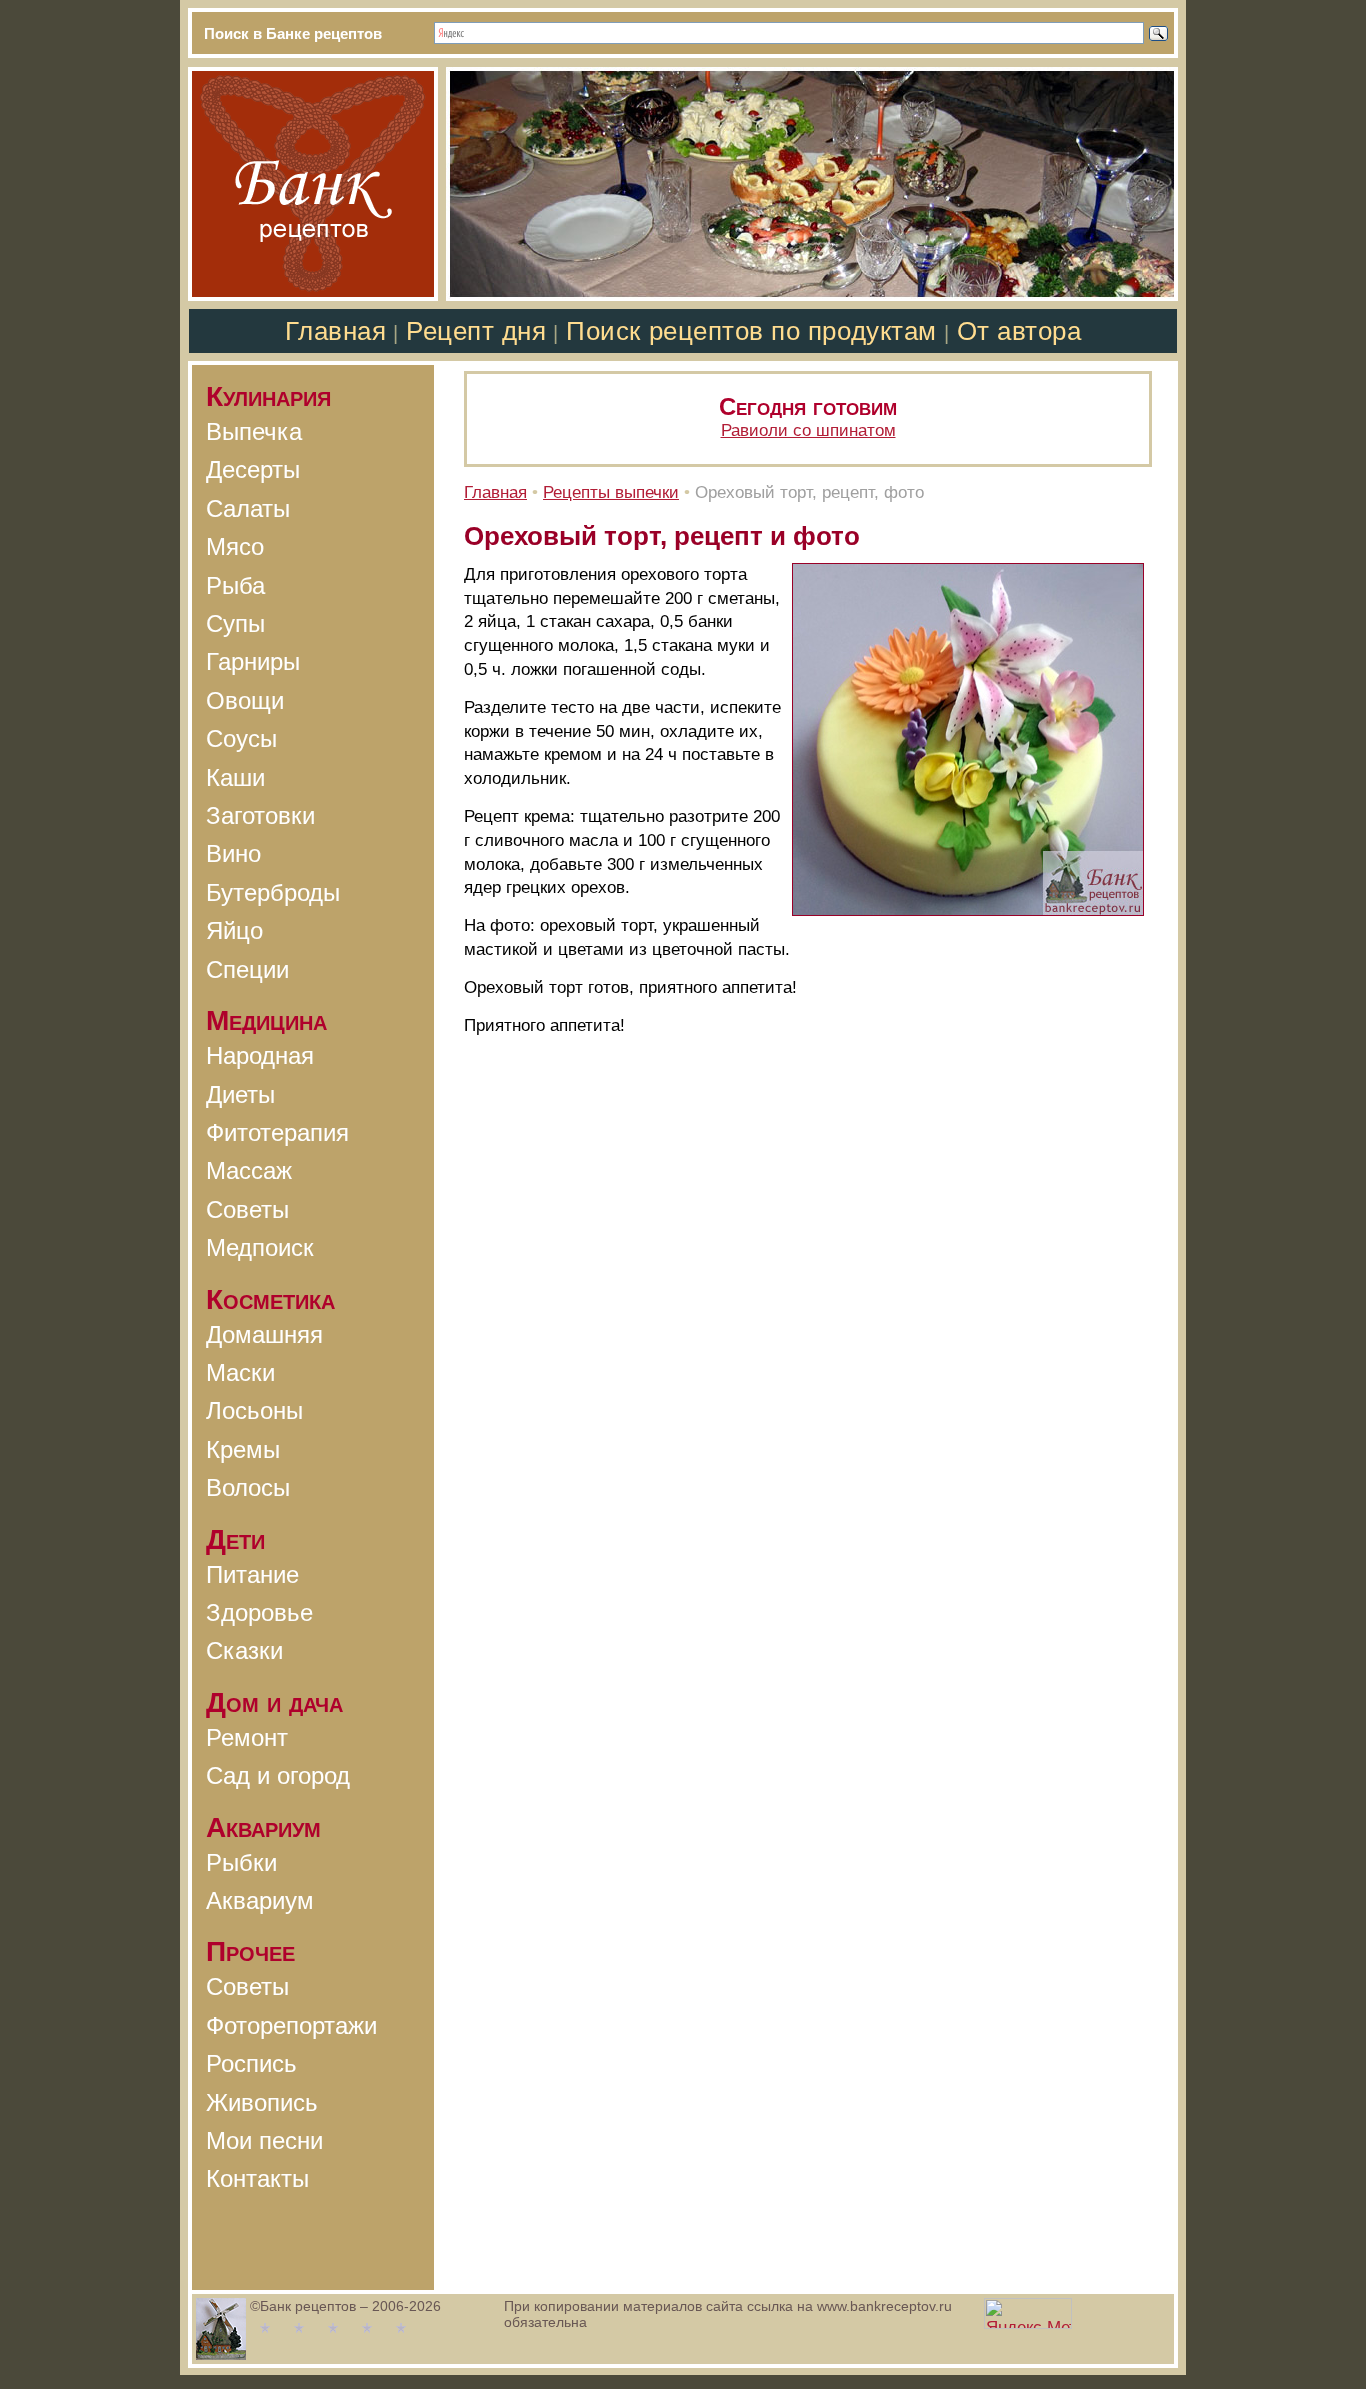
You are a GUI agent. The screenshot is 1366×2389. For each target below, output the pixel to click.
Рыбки (241, 1862)
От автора (1019, 331)
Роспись (251, 2063)
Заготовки (260, 815)
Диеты (240, 1094)
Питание (252, 1574)
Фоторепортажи (291, 2025)
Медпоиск (260, 1247)
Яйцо (234, 930)
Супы (235, 623)
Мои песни (264, 2140)
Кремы (243, 1449)
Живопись (262, 2102)
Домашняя (264, 1334)
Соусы (241, 738)
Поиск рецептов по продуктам (751, 331)
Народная (260, 1055)
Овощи (245, 700)
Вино (233, 853)
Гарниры (253, 661)
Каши (235, 777)
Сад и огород (278, 1775)
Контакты (257, 2178)
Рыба (235, 585)
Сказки (244, 1650)
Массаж (249, 1170)
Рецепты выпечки (611, 492)
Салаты (248, 508)
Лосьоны (254, 1410)
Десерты (253, 469)
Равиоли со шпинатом (808, 430)
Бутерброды (273, 892)
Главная (336, 331)
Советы (247, 1209)
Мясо (235, 546)
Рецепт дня (476, 331)
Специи (247, 969)
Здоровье (259, 1612)
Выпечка (254, 431)
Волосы (248, 1487)
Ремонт (247, 1737)
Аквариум (260, 1900)
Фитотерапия (277, 1132)
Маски (240, 1372)
